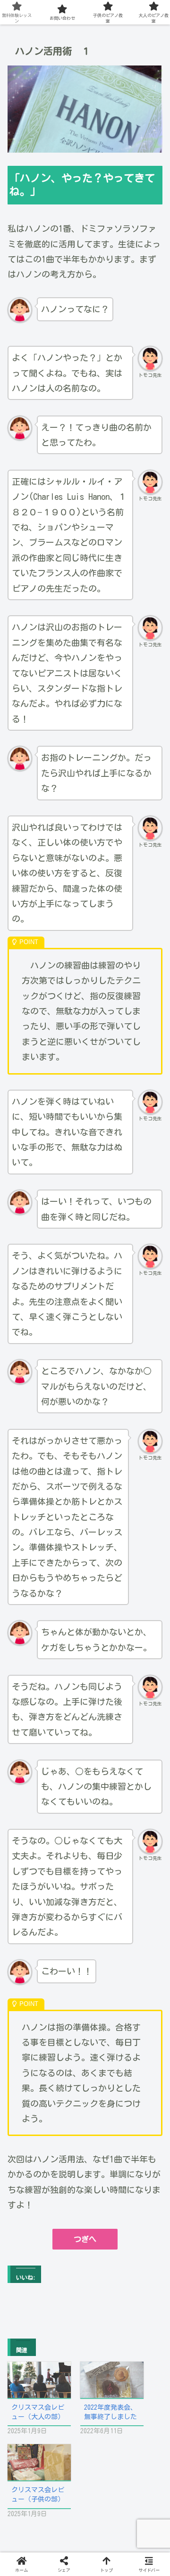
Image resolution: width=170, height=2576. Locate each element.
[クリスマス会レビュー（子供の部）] (39, 2462)
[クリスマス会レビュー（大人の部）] (39, 2380)
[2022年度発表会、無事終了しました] (112, 2380)
